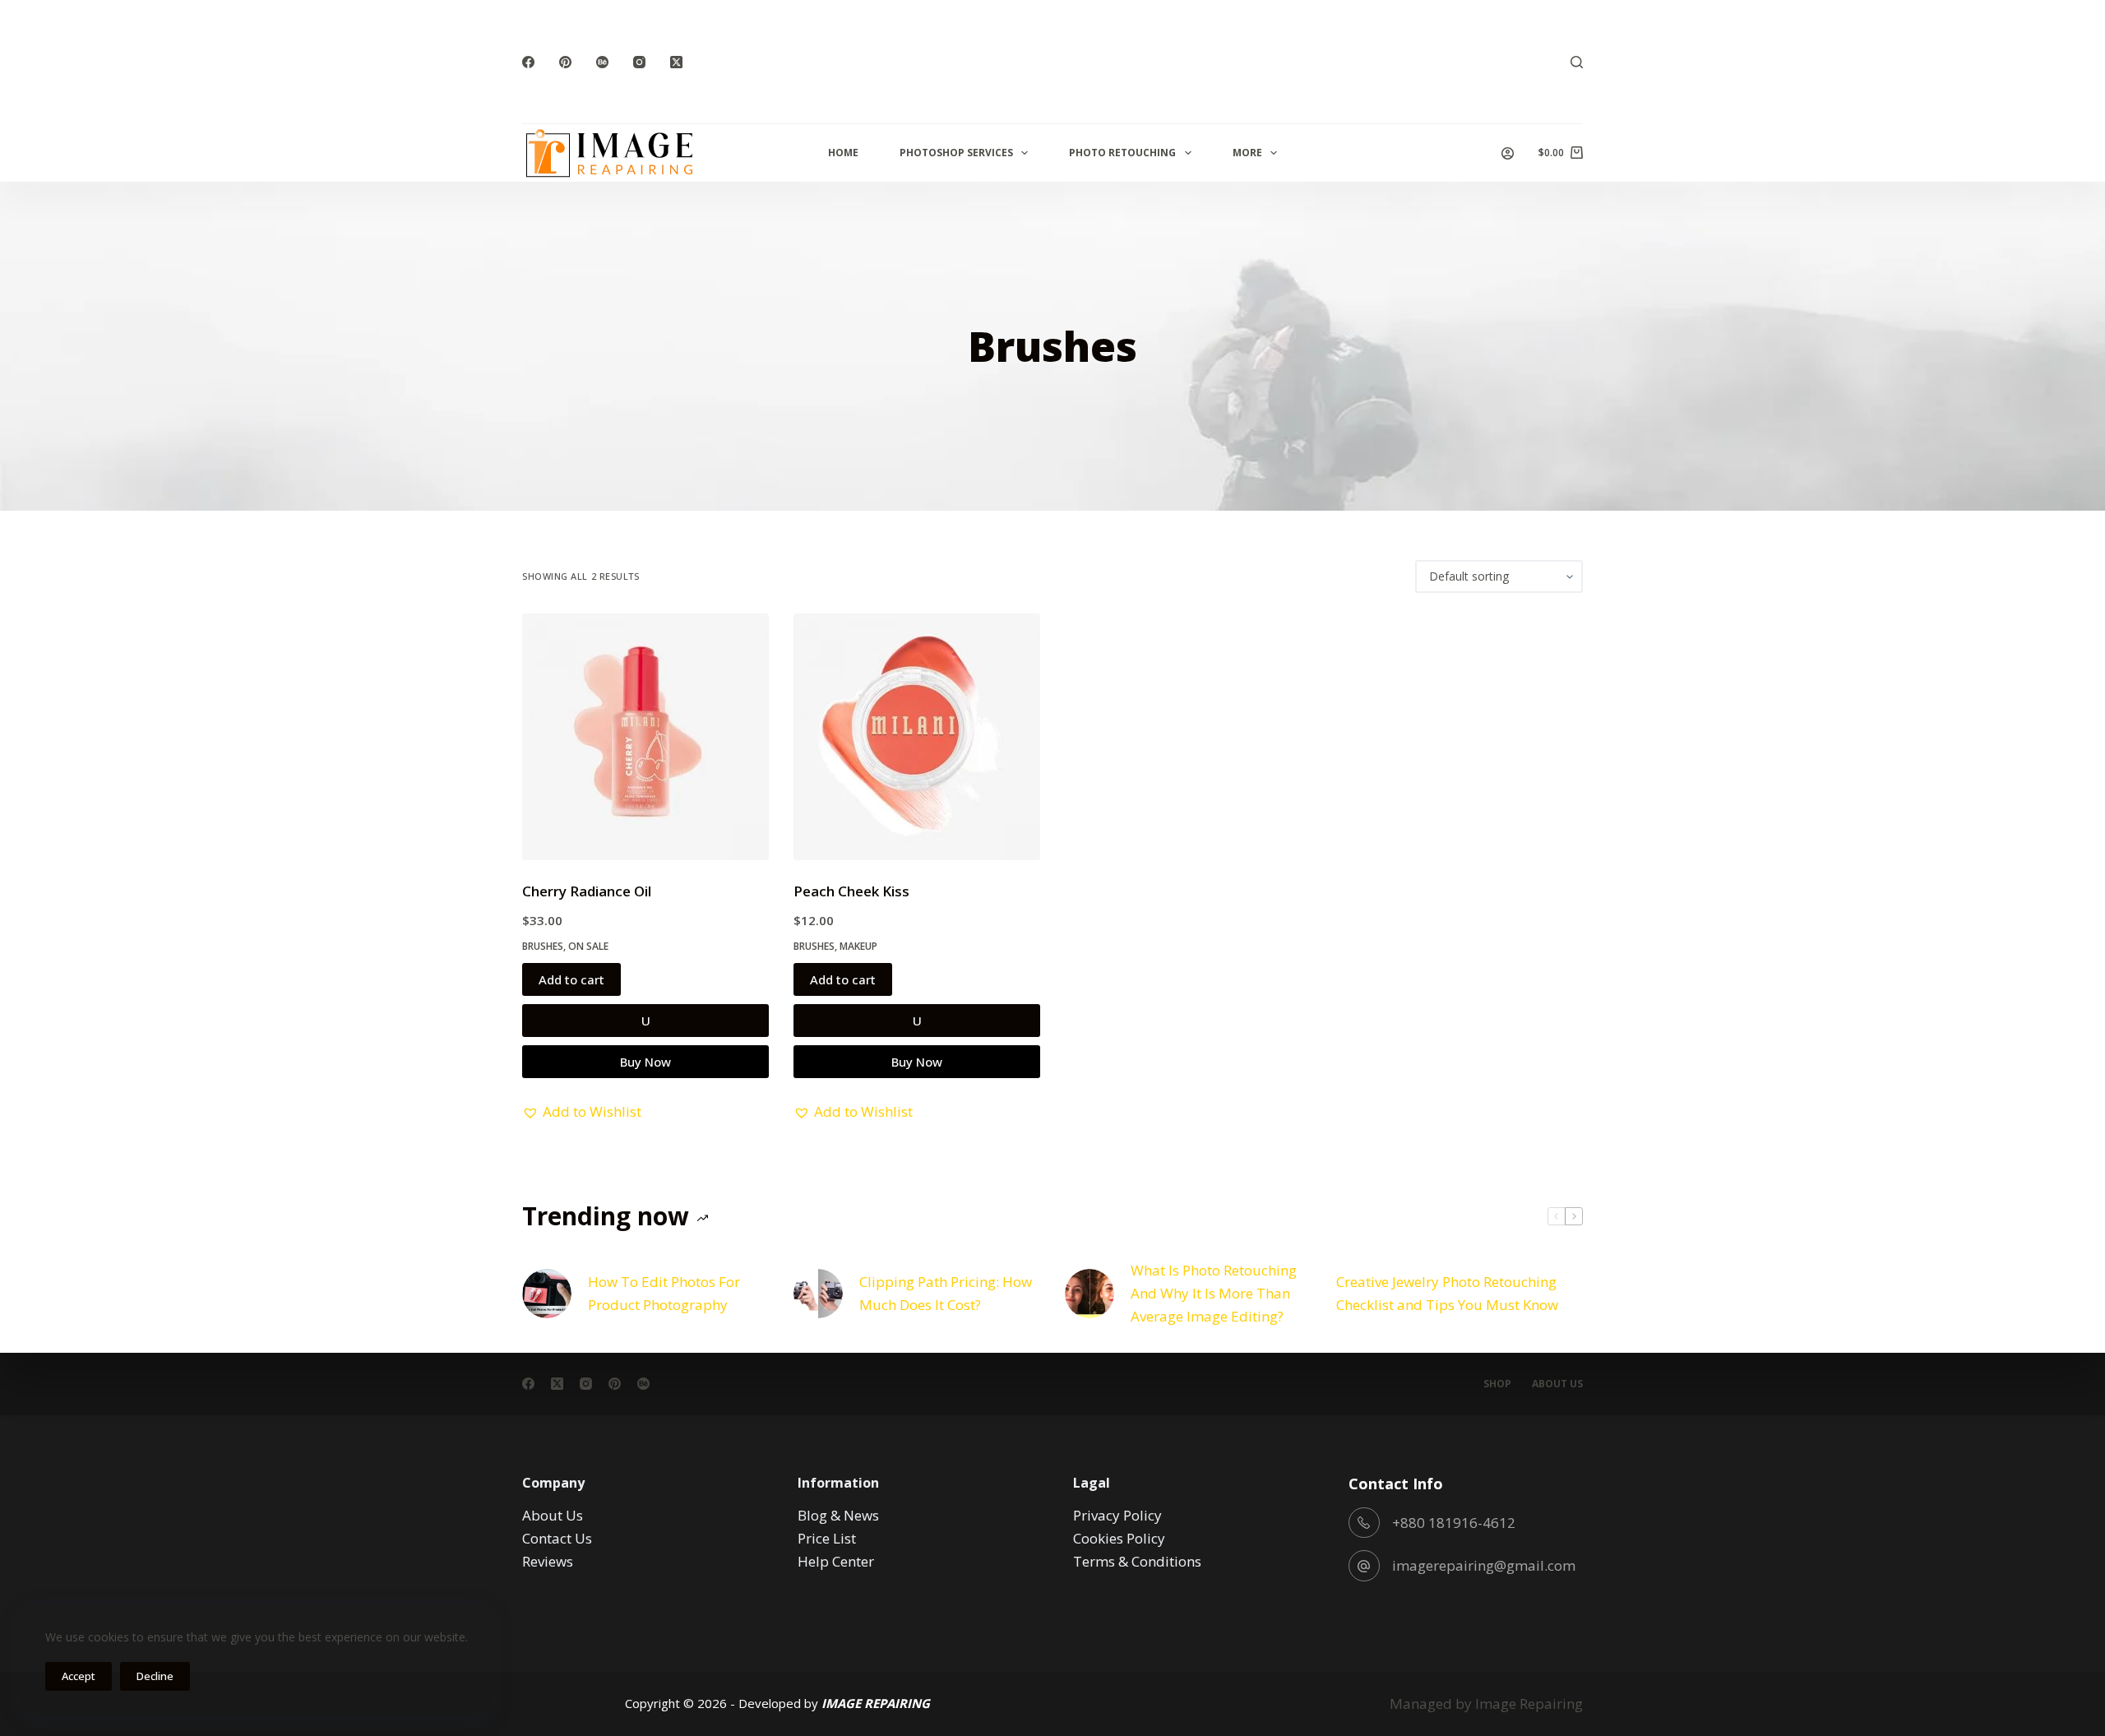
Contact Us (557, 1538)
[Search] (1577, 62)
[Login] (1508, 153)
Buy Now (645, 1062)
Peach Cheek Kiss (851, 891)
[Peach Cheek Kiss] (917, 737)
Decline (155, 1676)
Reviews (548, 1561)
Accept (79, 1676)
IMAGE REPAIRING (876, 1703)
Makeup (858, 946)
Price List (827, 1538)
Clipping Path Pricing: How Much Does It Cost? (946, 1293)
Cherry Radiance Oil (587, 891)
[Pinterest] (565, 62)
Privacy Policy (1117, 1515)
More (1247, 153)
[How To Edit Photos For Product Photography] (547, 1294)
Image (1496, 1704)
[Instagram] (639, 62)
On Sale (588, 946)
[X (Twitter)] (676, 62)
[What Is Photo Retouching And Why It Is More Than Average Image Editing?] (1090, 1294)
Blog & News (838, 1515)
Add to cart (571, 979)
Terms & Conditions (1137, 1561)
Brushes (543, 946)
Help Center (836, 1561)
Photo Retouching (1122, 153)
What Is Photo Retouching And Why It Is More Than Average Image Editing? (1214, 1293)
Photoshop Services (956, 153)
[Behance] (602, 62)
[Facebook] (528, 62)
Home (843, 153)
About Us (1557, 1384)
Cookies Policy (1119, 1538)
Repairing (1551, 1704)
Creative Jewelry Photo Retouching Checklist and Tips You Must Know (1447, 1293)
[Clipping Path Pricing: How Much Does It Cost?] (818, 1294)
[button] (582, 1112)
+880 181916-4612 (1454, 1523)
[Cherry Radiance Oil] (645, 737)
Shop (1497, 1384)
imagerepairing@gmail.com (1484, 1565)
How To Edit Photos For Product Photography (664, 1293)
